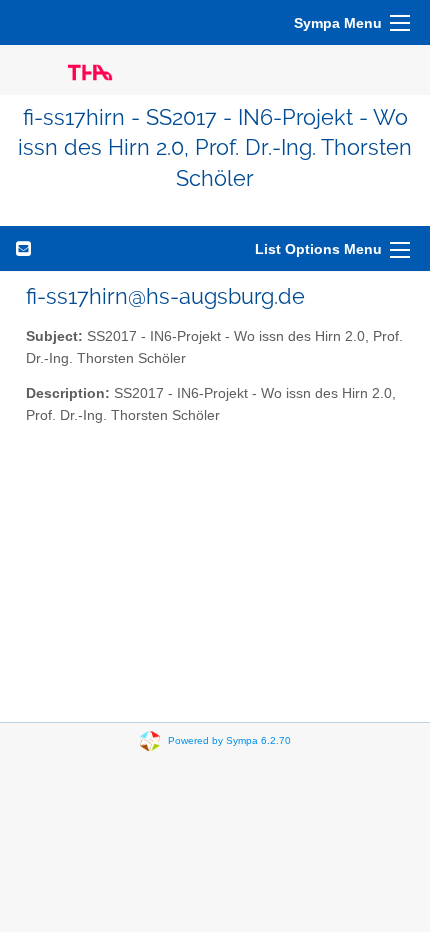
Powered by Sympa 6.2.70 (229, 740)
